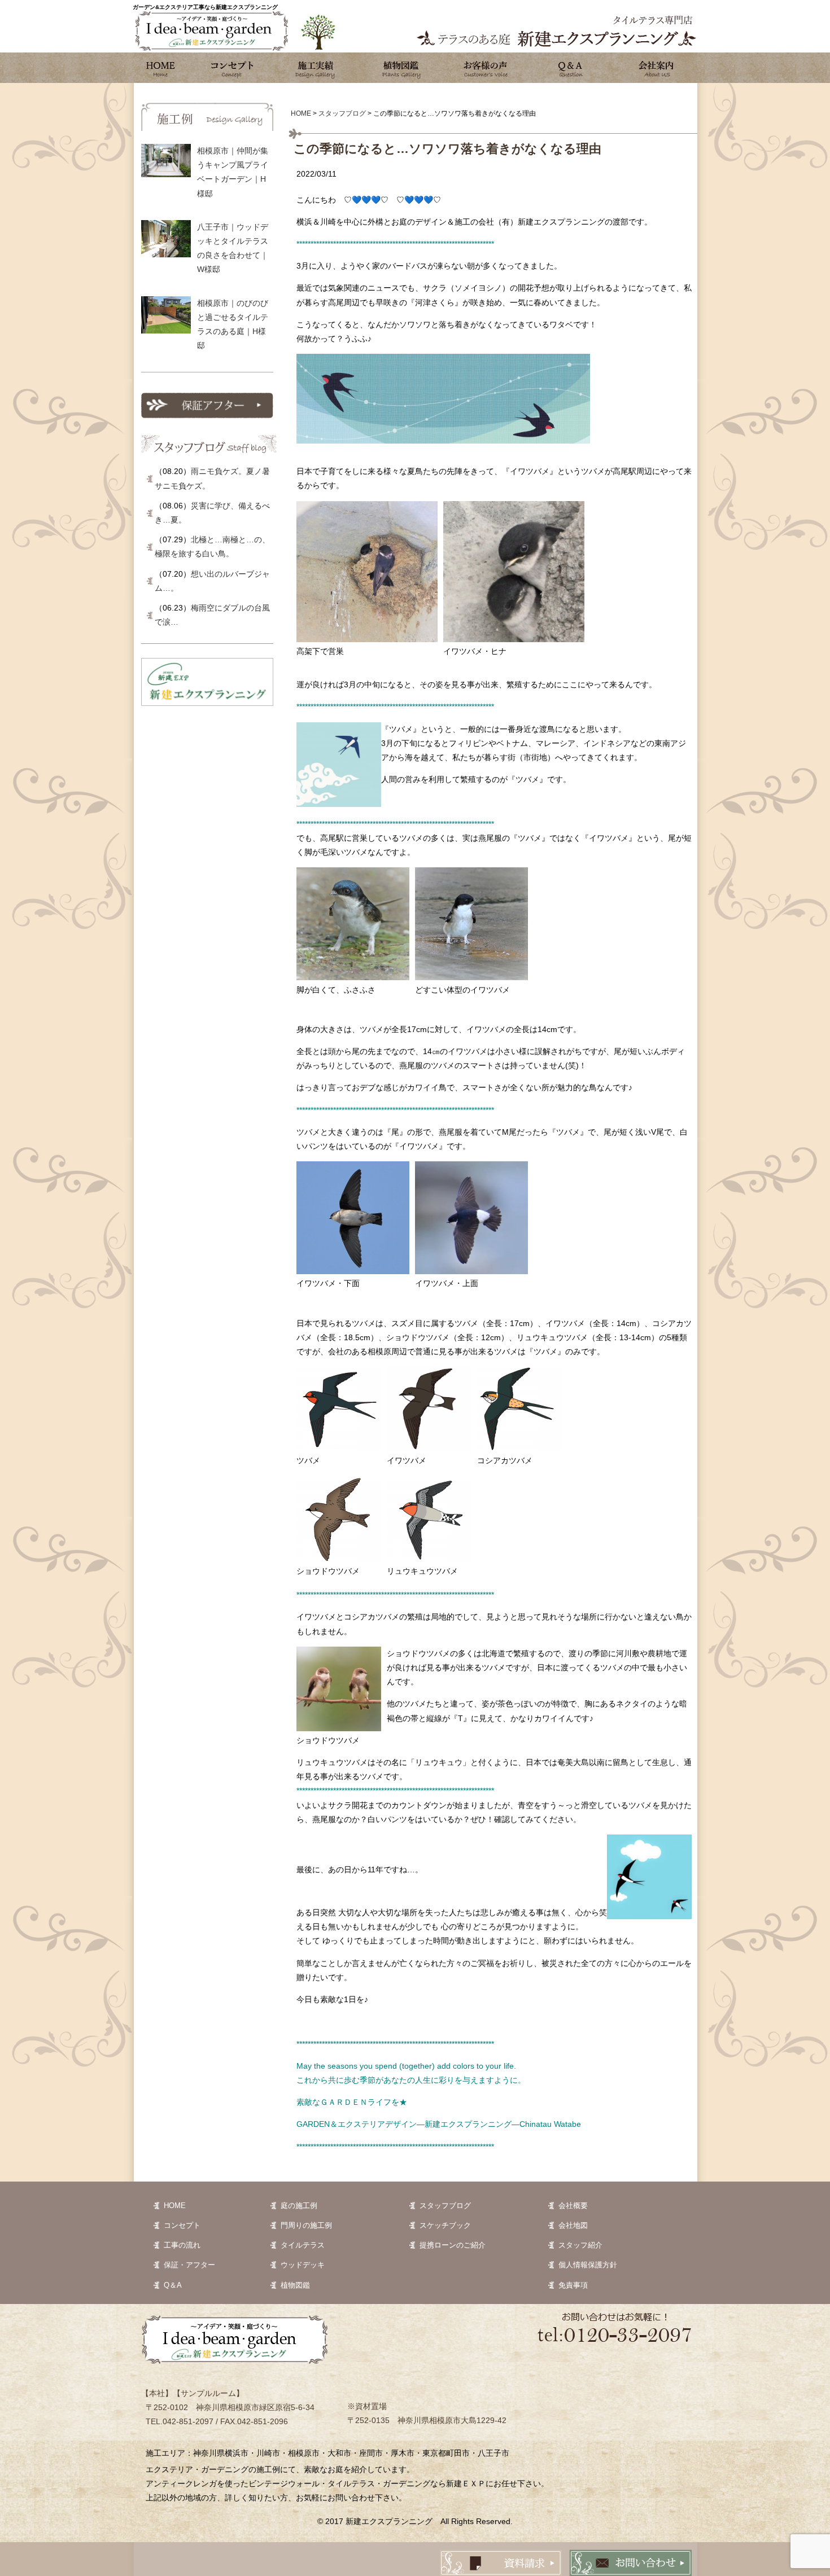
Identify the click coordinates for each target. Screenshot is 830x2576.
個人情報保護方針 (588, 2265)
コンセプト (231, 68)
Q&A (570, 68)
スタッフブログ (445, 2206)
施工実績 (316, 68)
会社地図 (573, 2225)
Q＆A (173, 2285)
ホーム (161, 68)
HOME (175, 2206)
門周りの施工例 (306, 2225)
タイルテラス (303, 2245)
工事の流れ (182, 2245)
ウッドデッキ (303, 2265)
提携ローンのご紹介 (453, 2245)
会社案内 (655, 68)
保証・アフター (189, 2265)
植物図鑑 (401, 68)
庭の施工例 (299, 2206)
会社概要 (573, 2206)
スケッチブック (445, 2225)
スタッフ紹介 (580, 2245)
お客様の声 (486, 68)
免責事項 (573, 2285)
